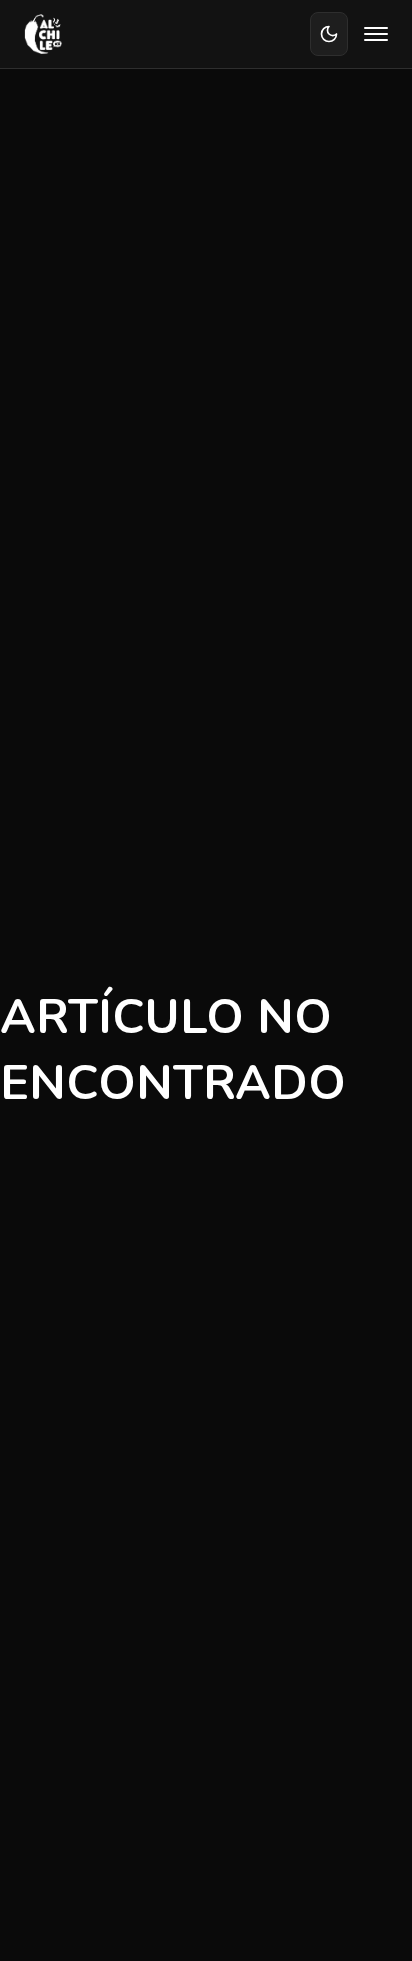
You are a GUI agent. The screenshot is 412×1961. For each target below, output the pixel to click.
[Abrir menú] (376, 34)
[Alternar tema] (329, 34)
